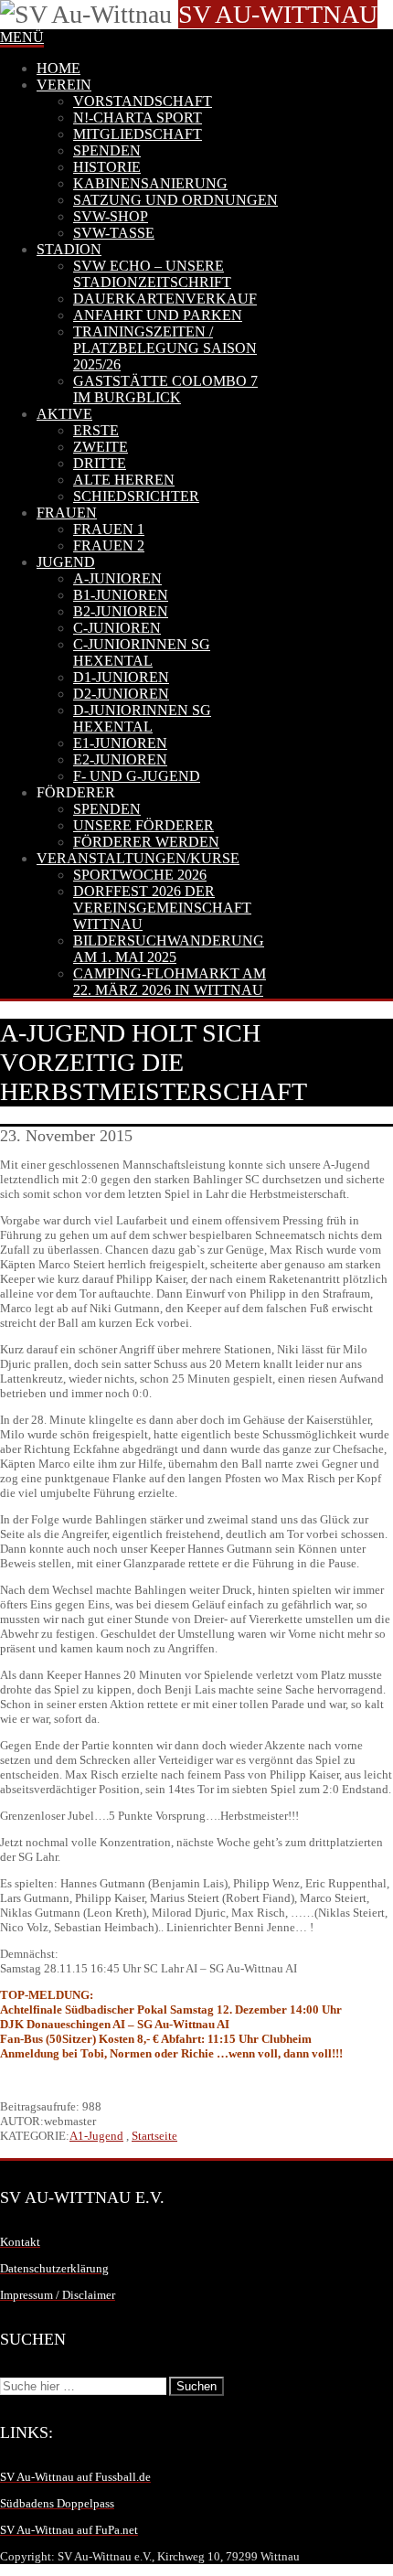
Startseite (154, 2136)
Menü (22, 37)
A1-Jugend (96, 2136)
